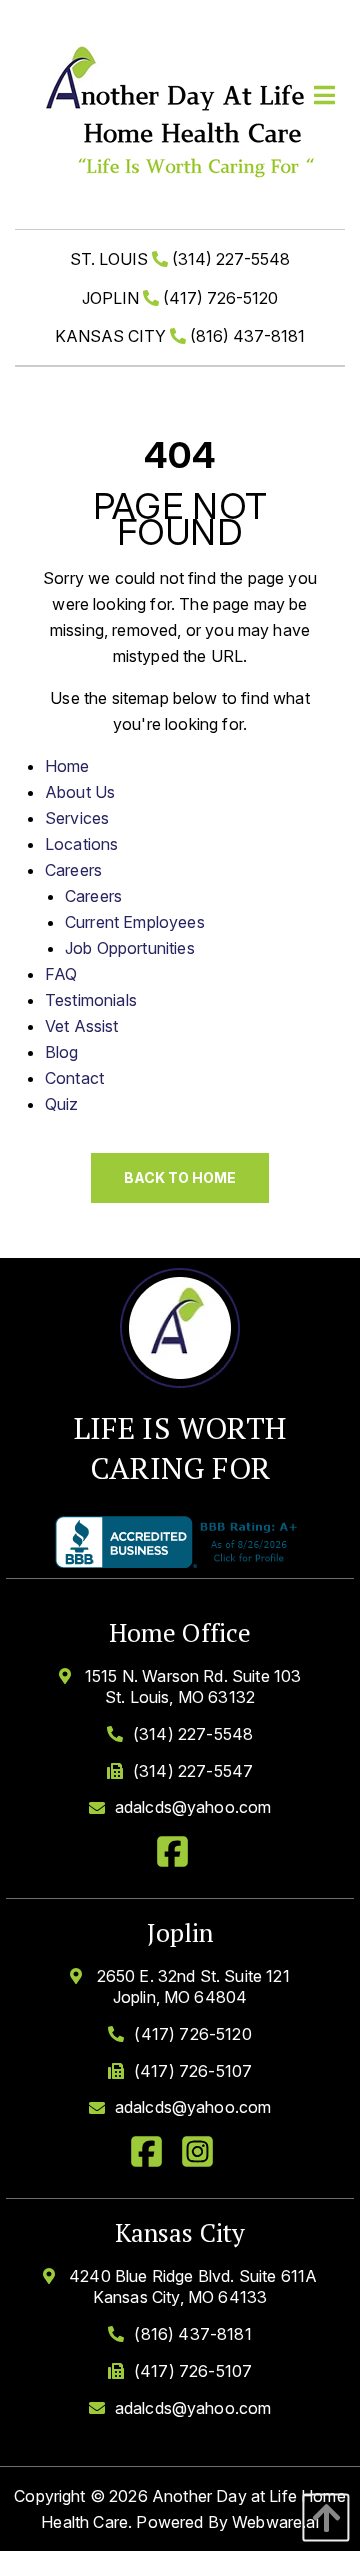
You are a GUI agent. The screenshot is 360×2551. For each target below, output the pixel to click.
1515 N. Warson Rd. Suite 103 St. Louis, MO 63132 (191, 1686)
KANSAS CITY (180, 336)
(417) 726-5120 (192, 2034)
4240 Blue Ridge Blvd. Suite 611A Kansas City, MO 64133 (191, 2286)
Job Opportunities (130, 948)
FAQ (61, 974)
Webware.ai (275, 2522)
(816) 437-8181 (192, 2334)
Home (67, 766)
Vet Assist (82, 1026)
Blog (62, 1052)
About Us (80, 792)
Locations (81, 844)
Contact (74, 1078)
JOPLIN (180, 298)
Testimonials (91, 1000)
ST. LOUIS (180, 259)
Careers (73, 870)
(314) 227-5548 (193, 1734)
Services (77, 818)
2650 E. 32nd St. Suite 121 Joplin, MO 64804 (190, 1986)
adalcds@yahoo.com (193, 1807)
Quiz (62, 1104)
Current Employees (135, 922)
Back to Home (180, 1177)
